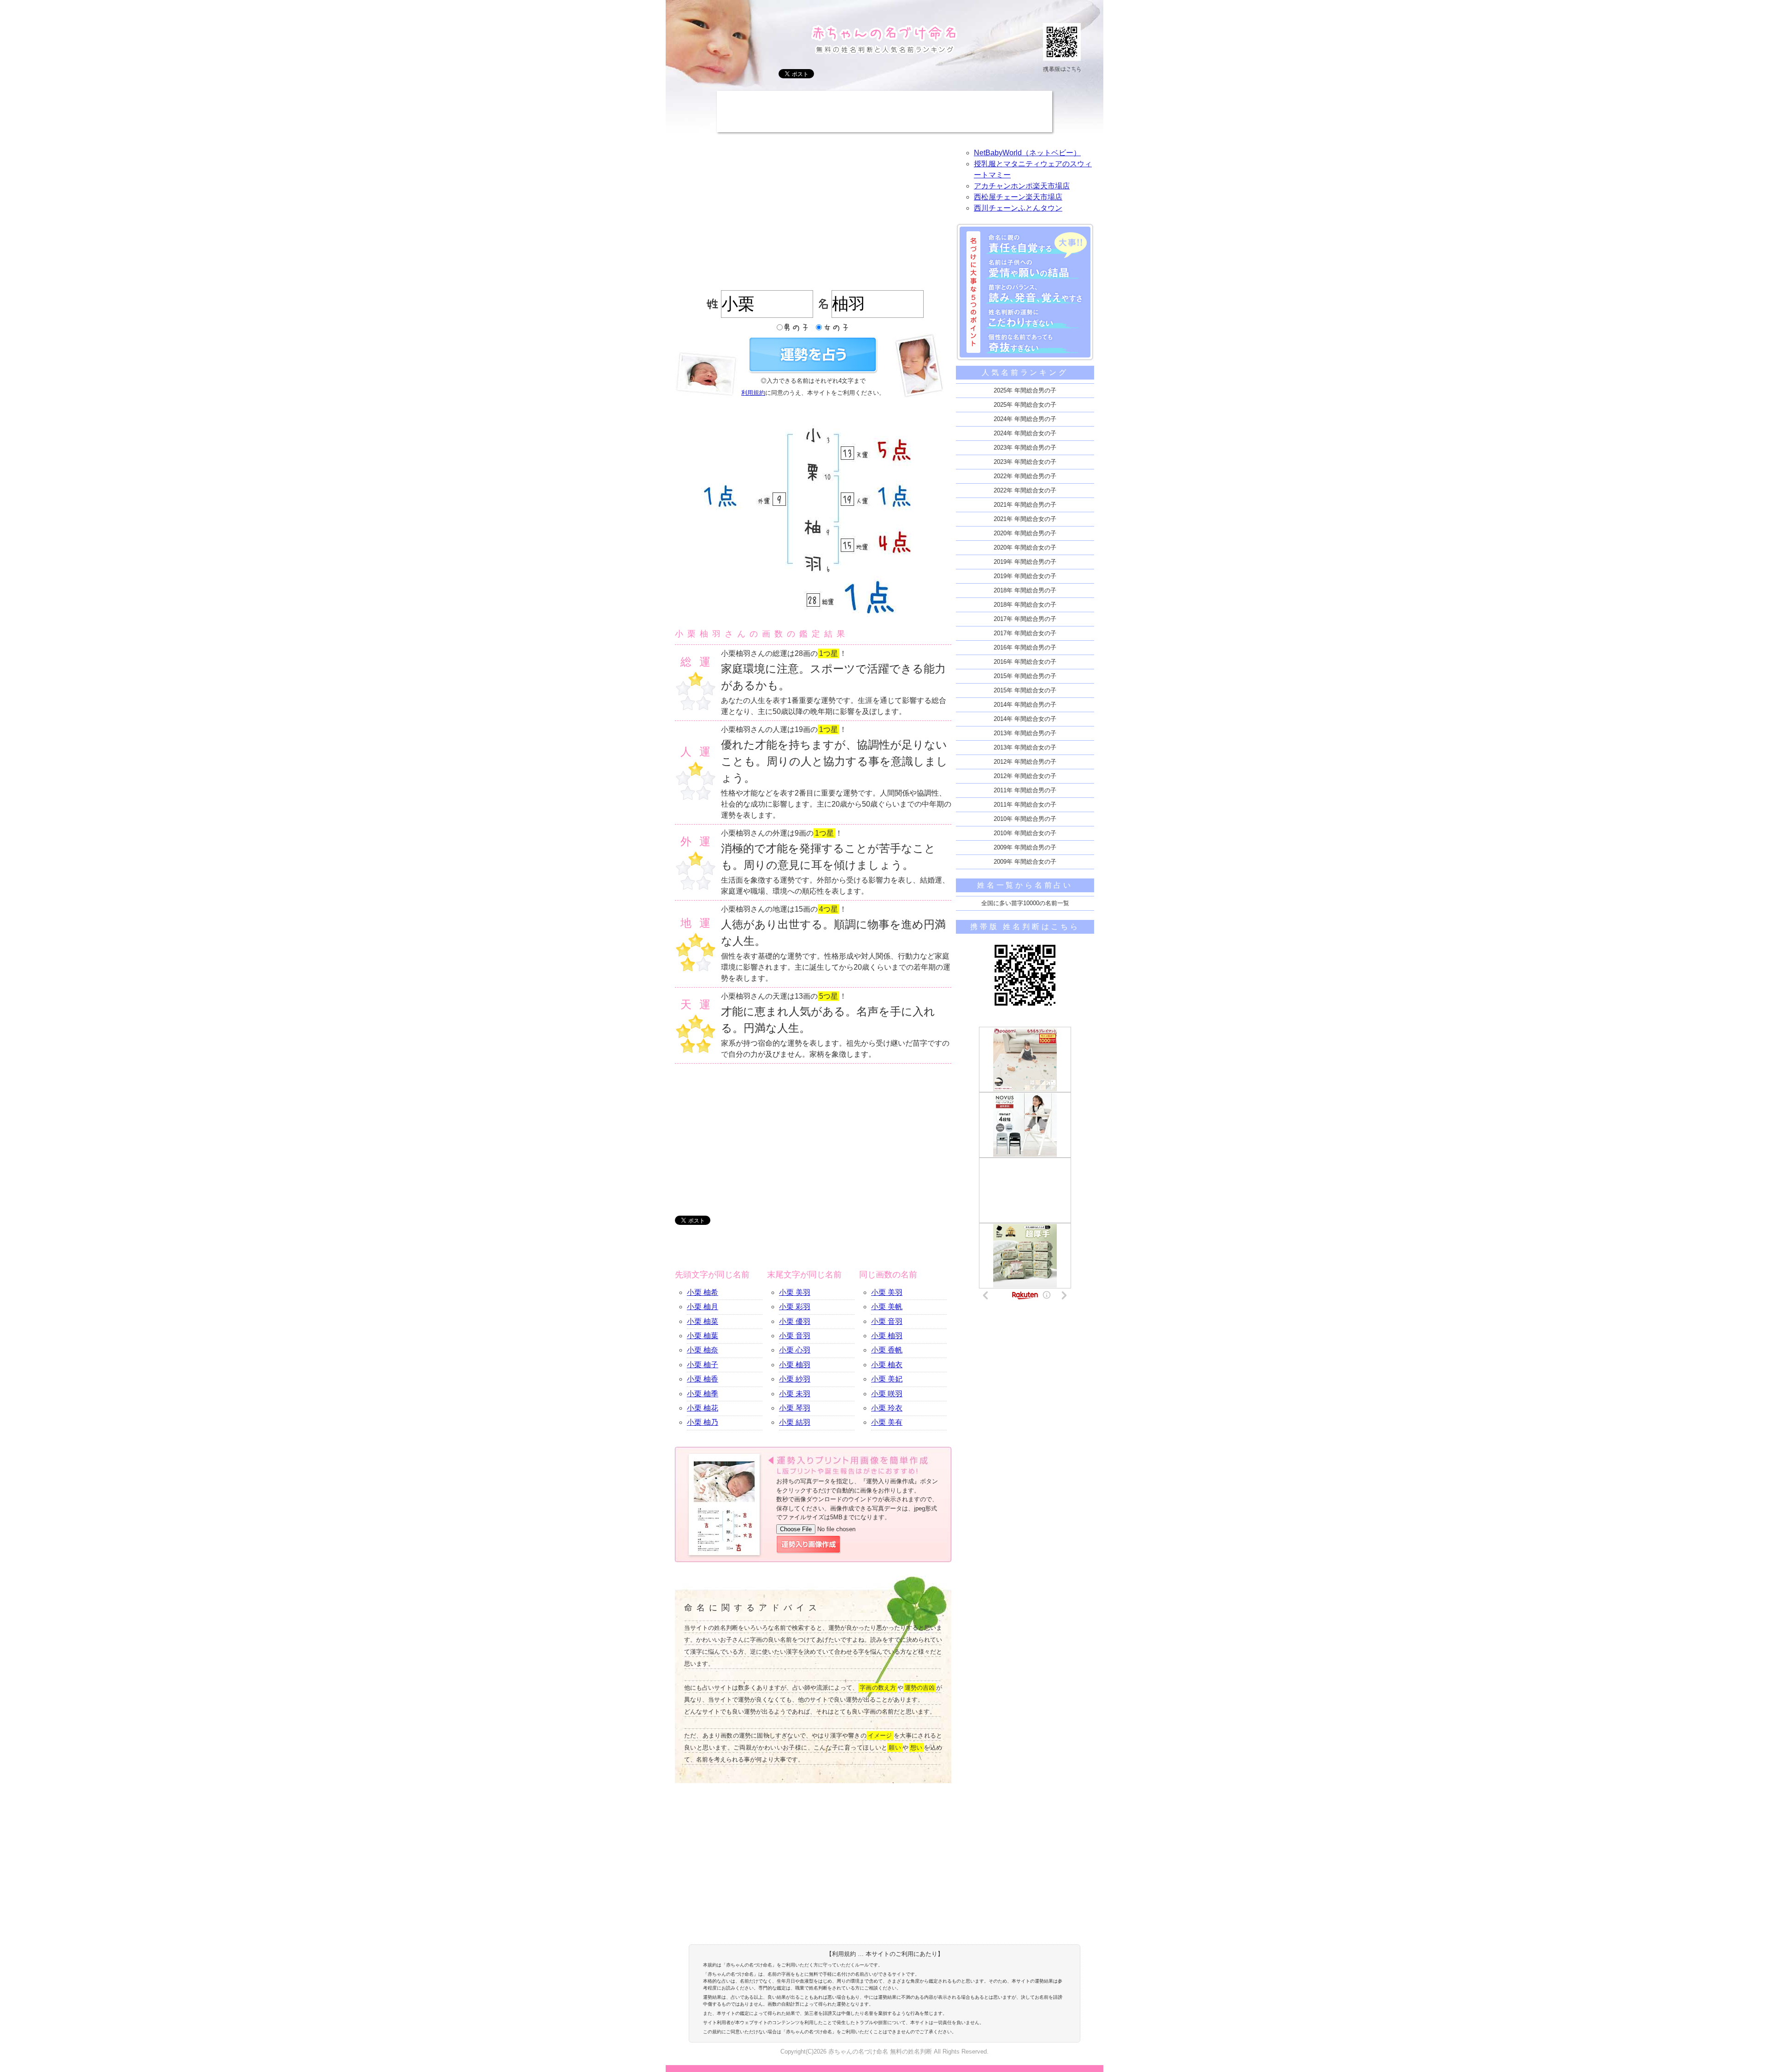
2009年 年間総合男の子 (1025, 847)
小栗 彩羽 (795, 1307)
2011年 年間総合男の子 (1025, 790)
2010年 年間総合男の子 (1025, 819)
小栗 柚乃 (703, 1422)
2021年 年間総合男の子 (1025, 505)
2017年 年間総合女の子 (1025, 633)
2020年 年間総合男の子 (1025, 533)
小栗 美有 (887, 1422)
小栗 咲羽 (887, 1394)
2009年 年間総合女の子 (1025, 862)
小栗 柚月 (703, 1307)
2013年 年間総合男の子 (1025, 733)
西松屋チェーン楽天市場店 (1018, 197)
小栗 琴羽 (795, 1408)
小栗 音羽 (795, 1336)
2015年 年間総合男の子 (1025, 676)
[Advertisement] (884, 111)
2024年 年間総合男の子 (1025, 419)
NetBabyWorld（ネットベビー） (1027, 153)
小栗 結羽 (795, 1422)
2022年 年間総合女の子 (1025, 490)
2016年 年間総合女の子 (1025, 662)
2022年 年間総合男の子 (1025, 476)
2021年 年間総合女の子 (1025, 519)
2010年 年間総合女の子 (1025, 833)
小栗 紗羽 (795, 1379)
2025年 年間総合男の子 (1025, 390)
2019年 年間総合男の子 (1025, 562)
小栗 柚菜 (703, 1321)
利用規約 (753, 393)
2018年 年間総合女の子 (1025, 605)
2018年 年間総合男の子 (1025, 590)
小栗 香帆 (887, 1350)
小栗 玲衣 (887, 1408)
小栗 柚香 (703, 1379)
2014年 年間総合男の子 (1025, 705)
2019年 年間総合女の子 (1025, 576)
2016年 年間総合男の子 (1025, 647)
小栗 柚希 (703, 1292)
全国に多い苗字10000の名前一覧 (1025, 903)
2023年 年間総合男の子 (1025, 448)
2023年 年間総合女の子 (1025, 462)
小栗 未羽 (795, 1394)
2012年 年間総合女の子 (1025, 776)
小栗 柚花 (703, 1408)
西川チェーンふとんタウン (1018, 208)
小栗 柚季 (703, 1394)
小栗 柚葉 (703, 1336)
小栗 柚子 (703, 1365)
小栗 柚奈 (703, 1350)
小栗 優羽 (795, 1321)
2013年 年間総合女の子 (1025, 747)
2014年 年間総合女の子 (1025, 719)
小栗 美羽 (795, 1292)
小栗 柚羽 (795, 1365)
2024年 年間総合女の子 (1025, 433)
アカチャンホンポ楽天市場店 (1022, 186)
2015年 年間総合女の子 (1025, 690)
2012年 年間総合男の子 (1025, 762)
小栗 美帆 (887, 1307)
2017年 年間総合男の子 (1025, 619)
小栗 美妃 (887, 1379)
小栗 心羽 (795, 1350)
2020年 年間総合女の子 (1025, 547)
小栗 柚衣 (887, 1365)
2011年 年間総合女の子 (1025, 805)
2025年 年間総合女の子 (1025, 405)
